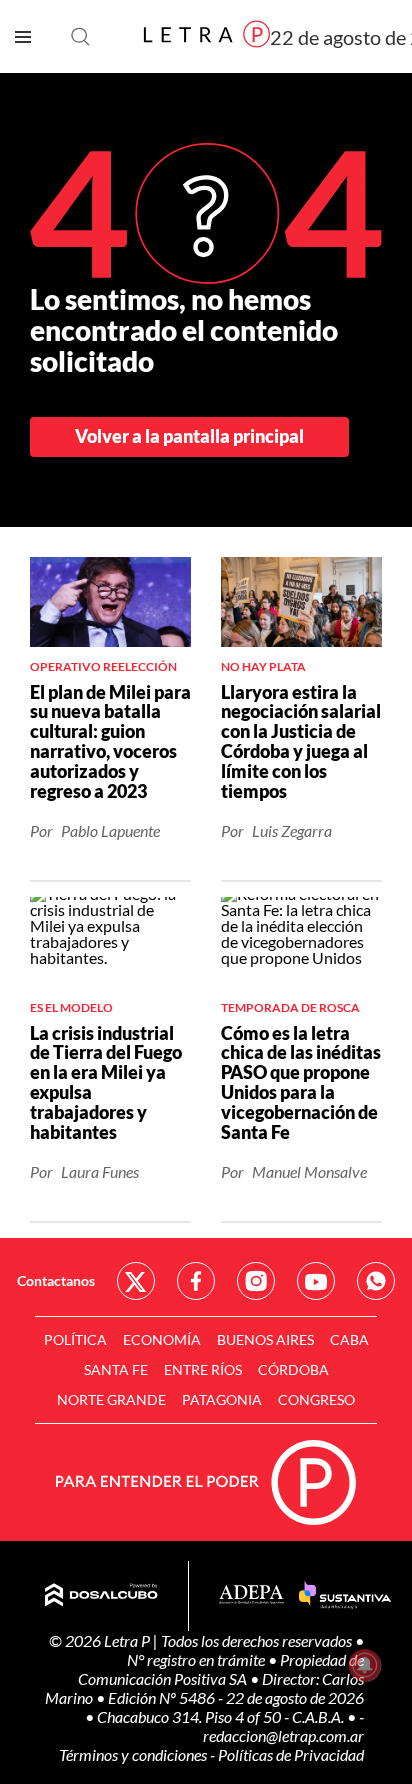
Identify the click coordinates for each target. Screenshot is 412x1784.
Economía (162, 1339)
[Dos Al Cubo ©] (101, 1596)
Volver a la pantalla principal (189, 436)
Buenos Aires (265, 1339)
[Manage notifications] (365, 1665)
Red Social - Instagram (256, 1281)
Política (75, 1339)
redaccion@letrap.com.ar (283, 1735)
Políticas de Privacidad (291, 1754)
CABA (349, 1339)
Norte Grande (111, 1399)
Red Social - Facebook (196, 1281)
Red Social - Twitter (136, 1281)
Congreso (316, 1399)
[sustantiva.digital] (345, 1596)
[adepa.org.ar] (251, 1595)
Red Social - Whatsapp (376, 1281)
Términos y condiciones (134, 1754)
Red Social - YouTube (316, 1281)
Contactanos (56, 1280)
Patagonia (222, 1399)
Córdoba (293, 1369)
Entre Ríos (203, 1369)
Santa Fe (116, 1369)
